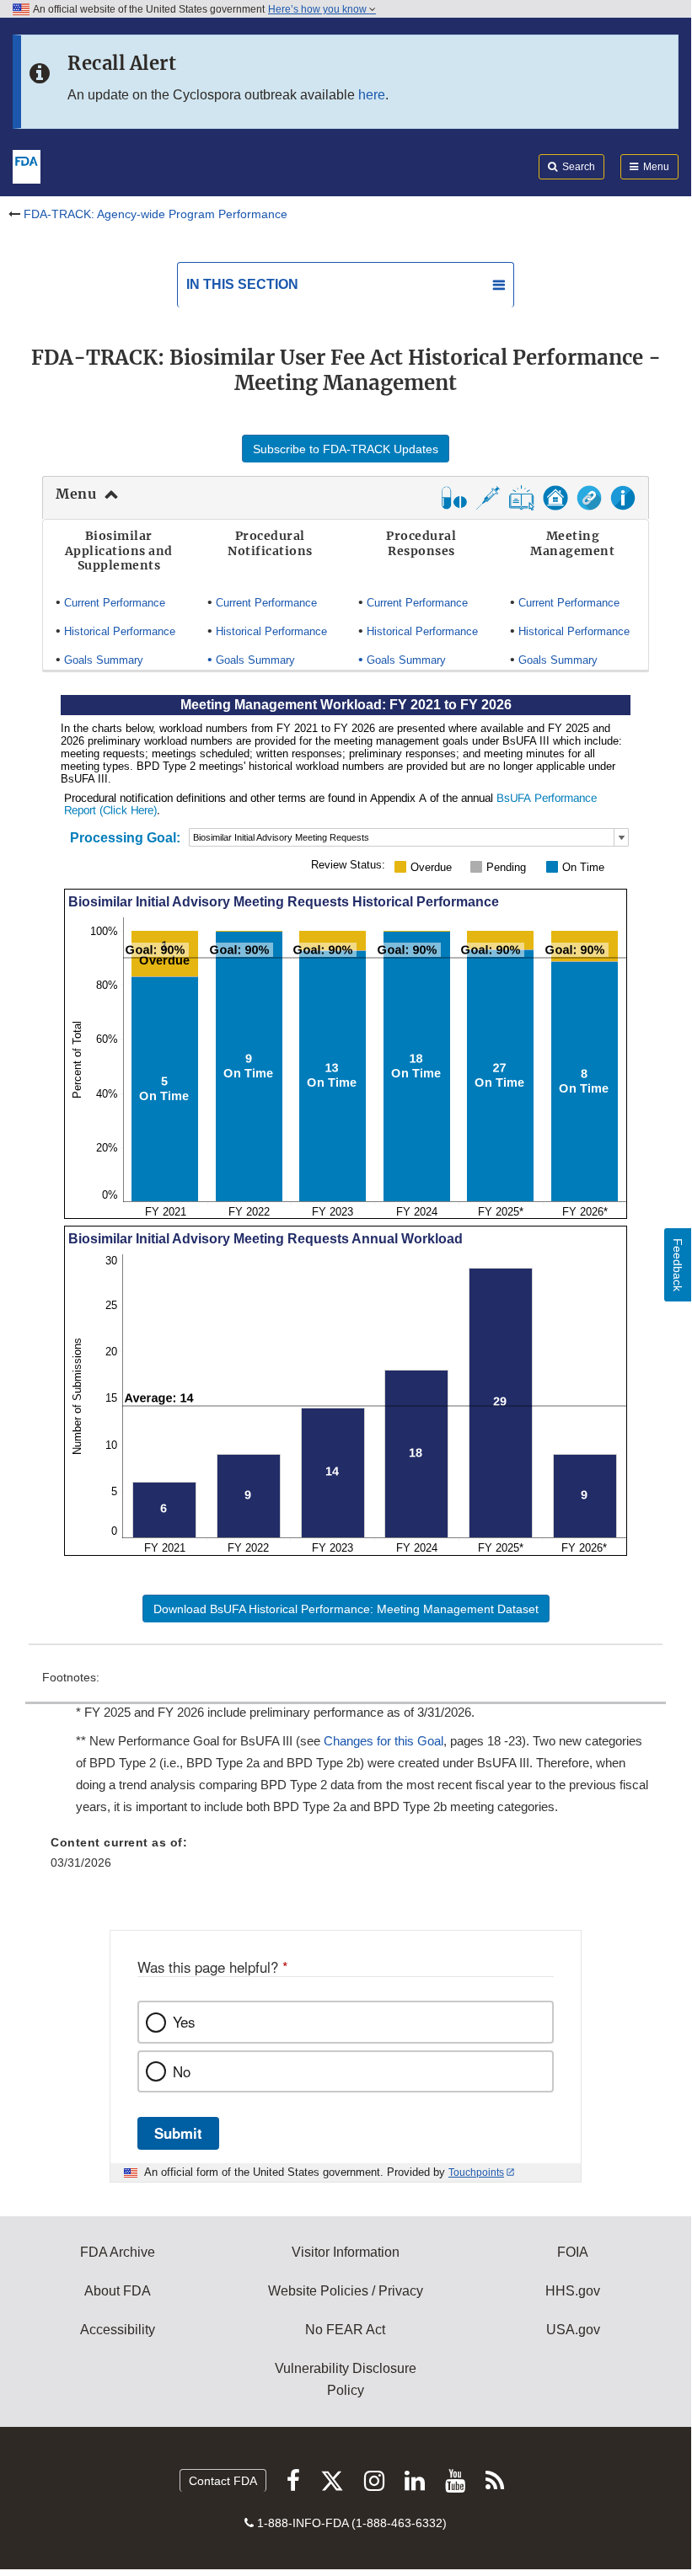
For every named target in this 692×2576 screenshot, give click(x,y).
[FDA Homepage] (27, 165)
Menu (76, 494)
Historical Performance (120, 631)
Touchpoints (476, 2172)
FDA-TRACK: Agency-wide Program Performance (156, 214)
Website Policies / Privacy (346, 2291)
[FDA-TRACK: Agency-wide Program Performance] (555, 505)
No (182, 2071)
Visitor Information (346, 2252)
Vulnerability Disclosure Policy (346, 2379)
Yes (184, 2022)
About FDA (118, 2291)
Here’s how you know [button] (319, 9)
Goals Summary (104, 660)
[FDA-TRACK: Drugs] (454, 505)
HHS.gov (573, 2291)
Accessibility (118, 2330)
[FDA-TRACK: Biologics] (488, 505)
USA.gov (573, 2330)
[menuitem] (346, 1801)
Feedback (678, 1265)
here (372, 95)
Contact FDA (223, 2481)
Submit (178, 2133)
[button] (522, 505)
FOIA (573, 2252)
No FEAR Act (345, 2330)
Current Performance (115, 603)
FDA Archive (118, 2252)
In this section (242, 284)
